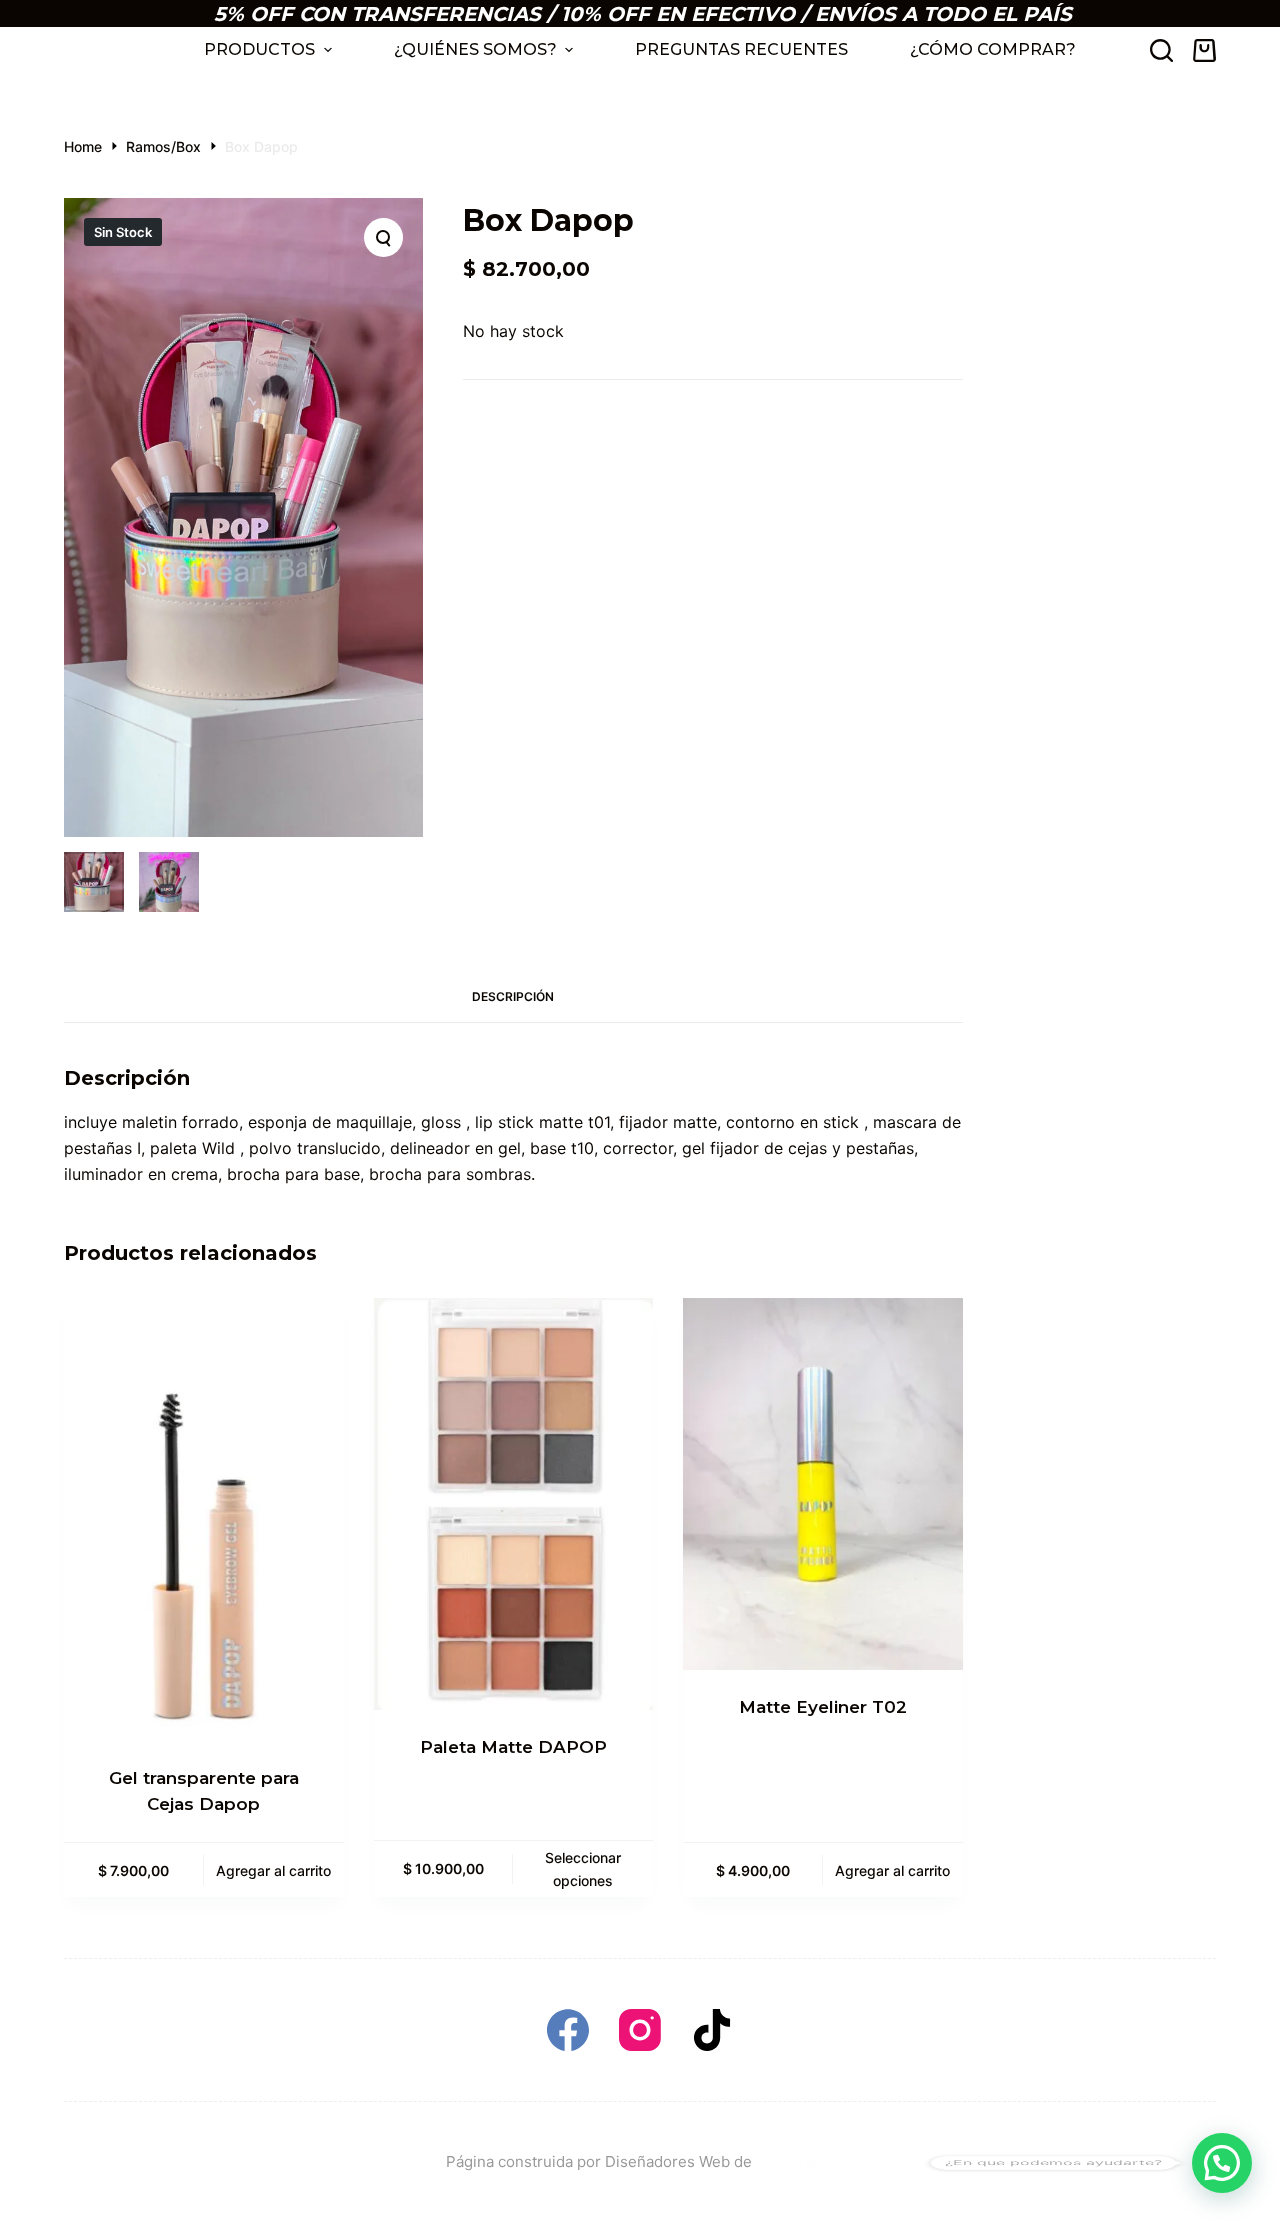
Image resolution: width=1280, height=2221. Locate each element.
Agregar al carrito (273, 1870)
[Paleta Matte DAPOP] (514, 1504)
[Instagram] (640, 2030)
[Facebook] (568, 2030)
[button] (1222, 2163)
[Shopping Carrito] (1204, 50)
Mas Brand (795, 2161)
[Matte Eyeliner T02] (823, 1484)
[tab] (513, 997)
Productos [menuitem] (259, 49)
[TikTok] (712, 2030)
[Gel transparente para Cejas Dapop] (204, 1519)
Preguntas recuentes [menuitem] (741, 49)
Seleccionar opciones (583, 1869)
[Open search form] (1161, 50)
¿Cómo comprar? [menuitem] (993, 49)
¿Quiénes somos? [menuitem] (475, 49)
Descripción (513, 996)
